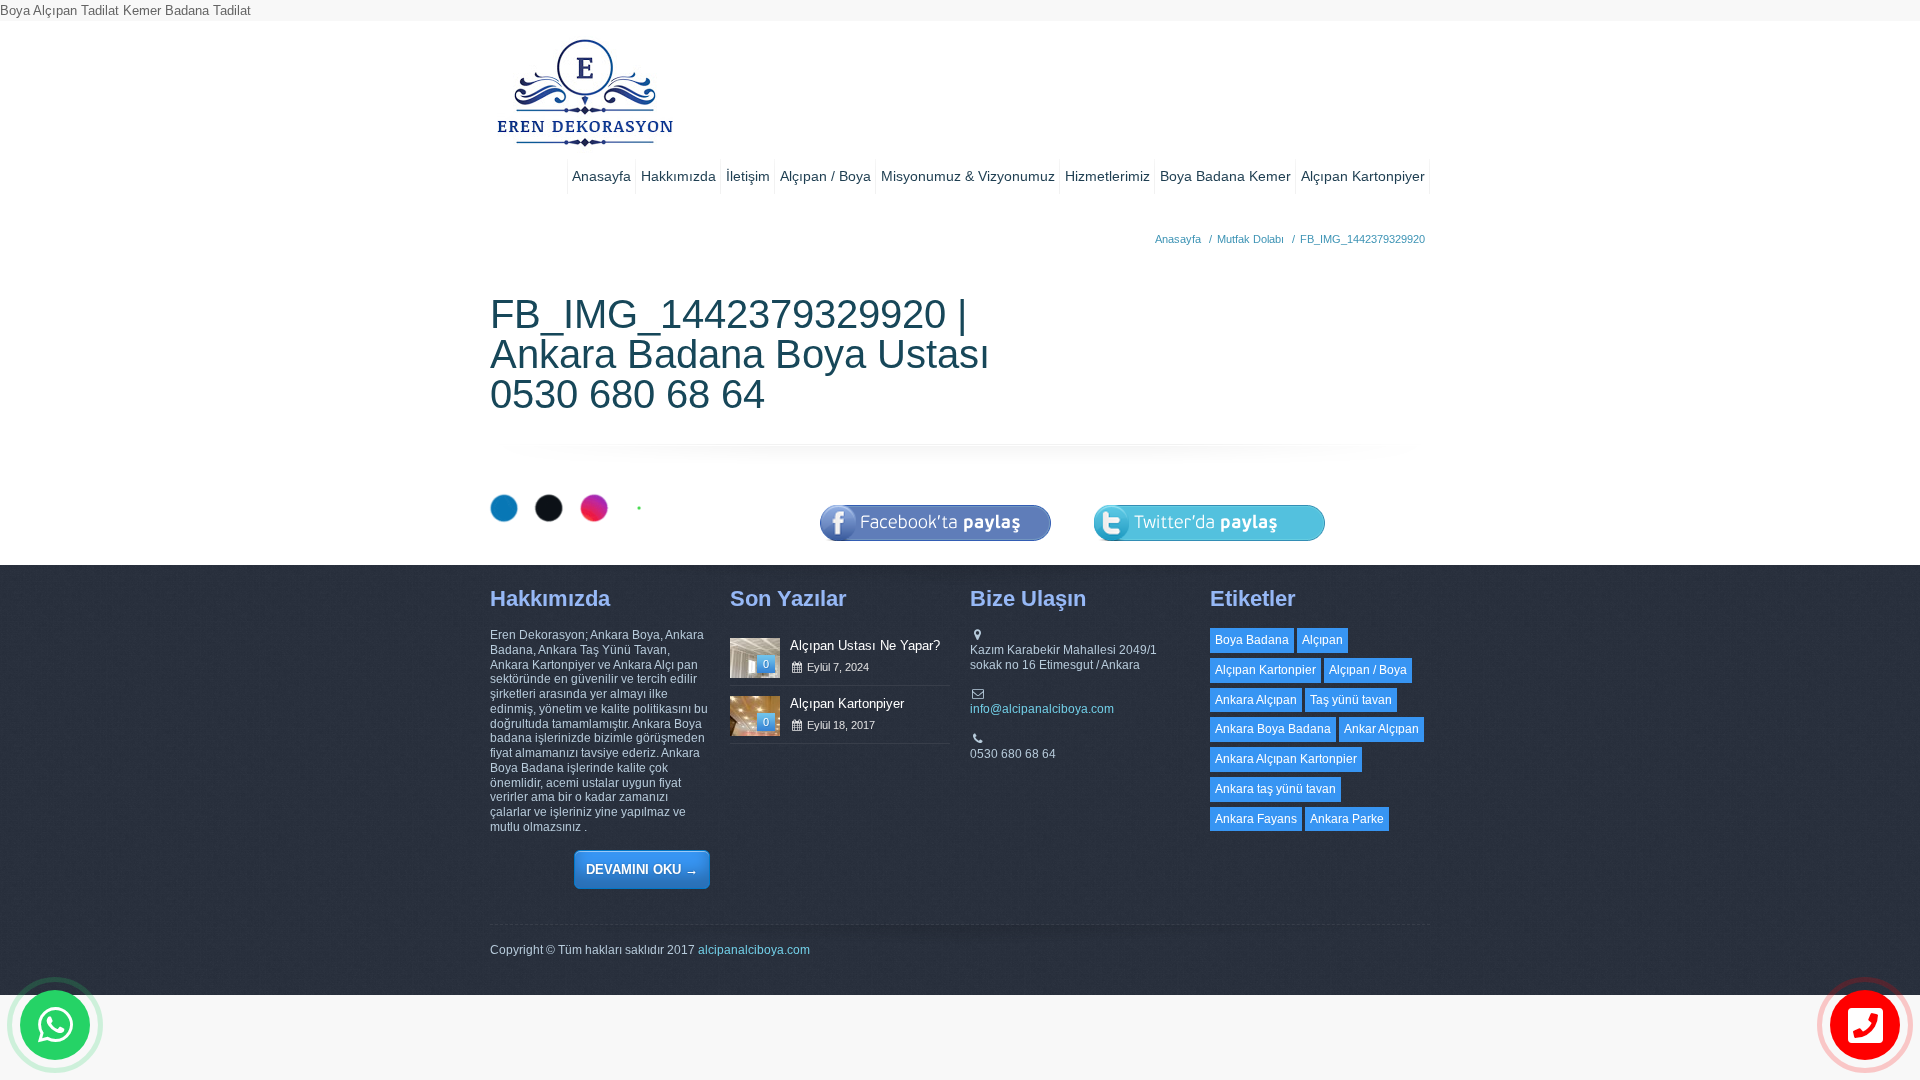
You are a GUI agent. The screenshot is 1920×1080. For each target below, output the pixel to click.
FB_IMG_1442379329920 (1362, 239)
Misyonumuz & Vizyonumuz (968, 176)
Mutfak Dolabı (1250, 239)
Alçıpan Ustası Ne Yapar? (865, 645)
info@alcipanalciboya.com (1042, 709)
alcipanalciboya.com (754, 950)
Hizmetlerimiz (1107, 176)
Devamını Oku (642, 869)
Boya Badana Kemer (1225, 176)
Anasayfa (601, 176)
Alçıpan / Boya (825, 176)
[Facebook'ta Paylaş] (936, 554)
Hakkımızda (678, 176)
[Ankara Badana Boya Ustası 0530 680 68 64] (584, 100)
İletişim (748, 176)
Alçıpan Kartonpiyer (1363, 176)
